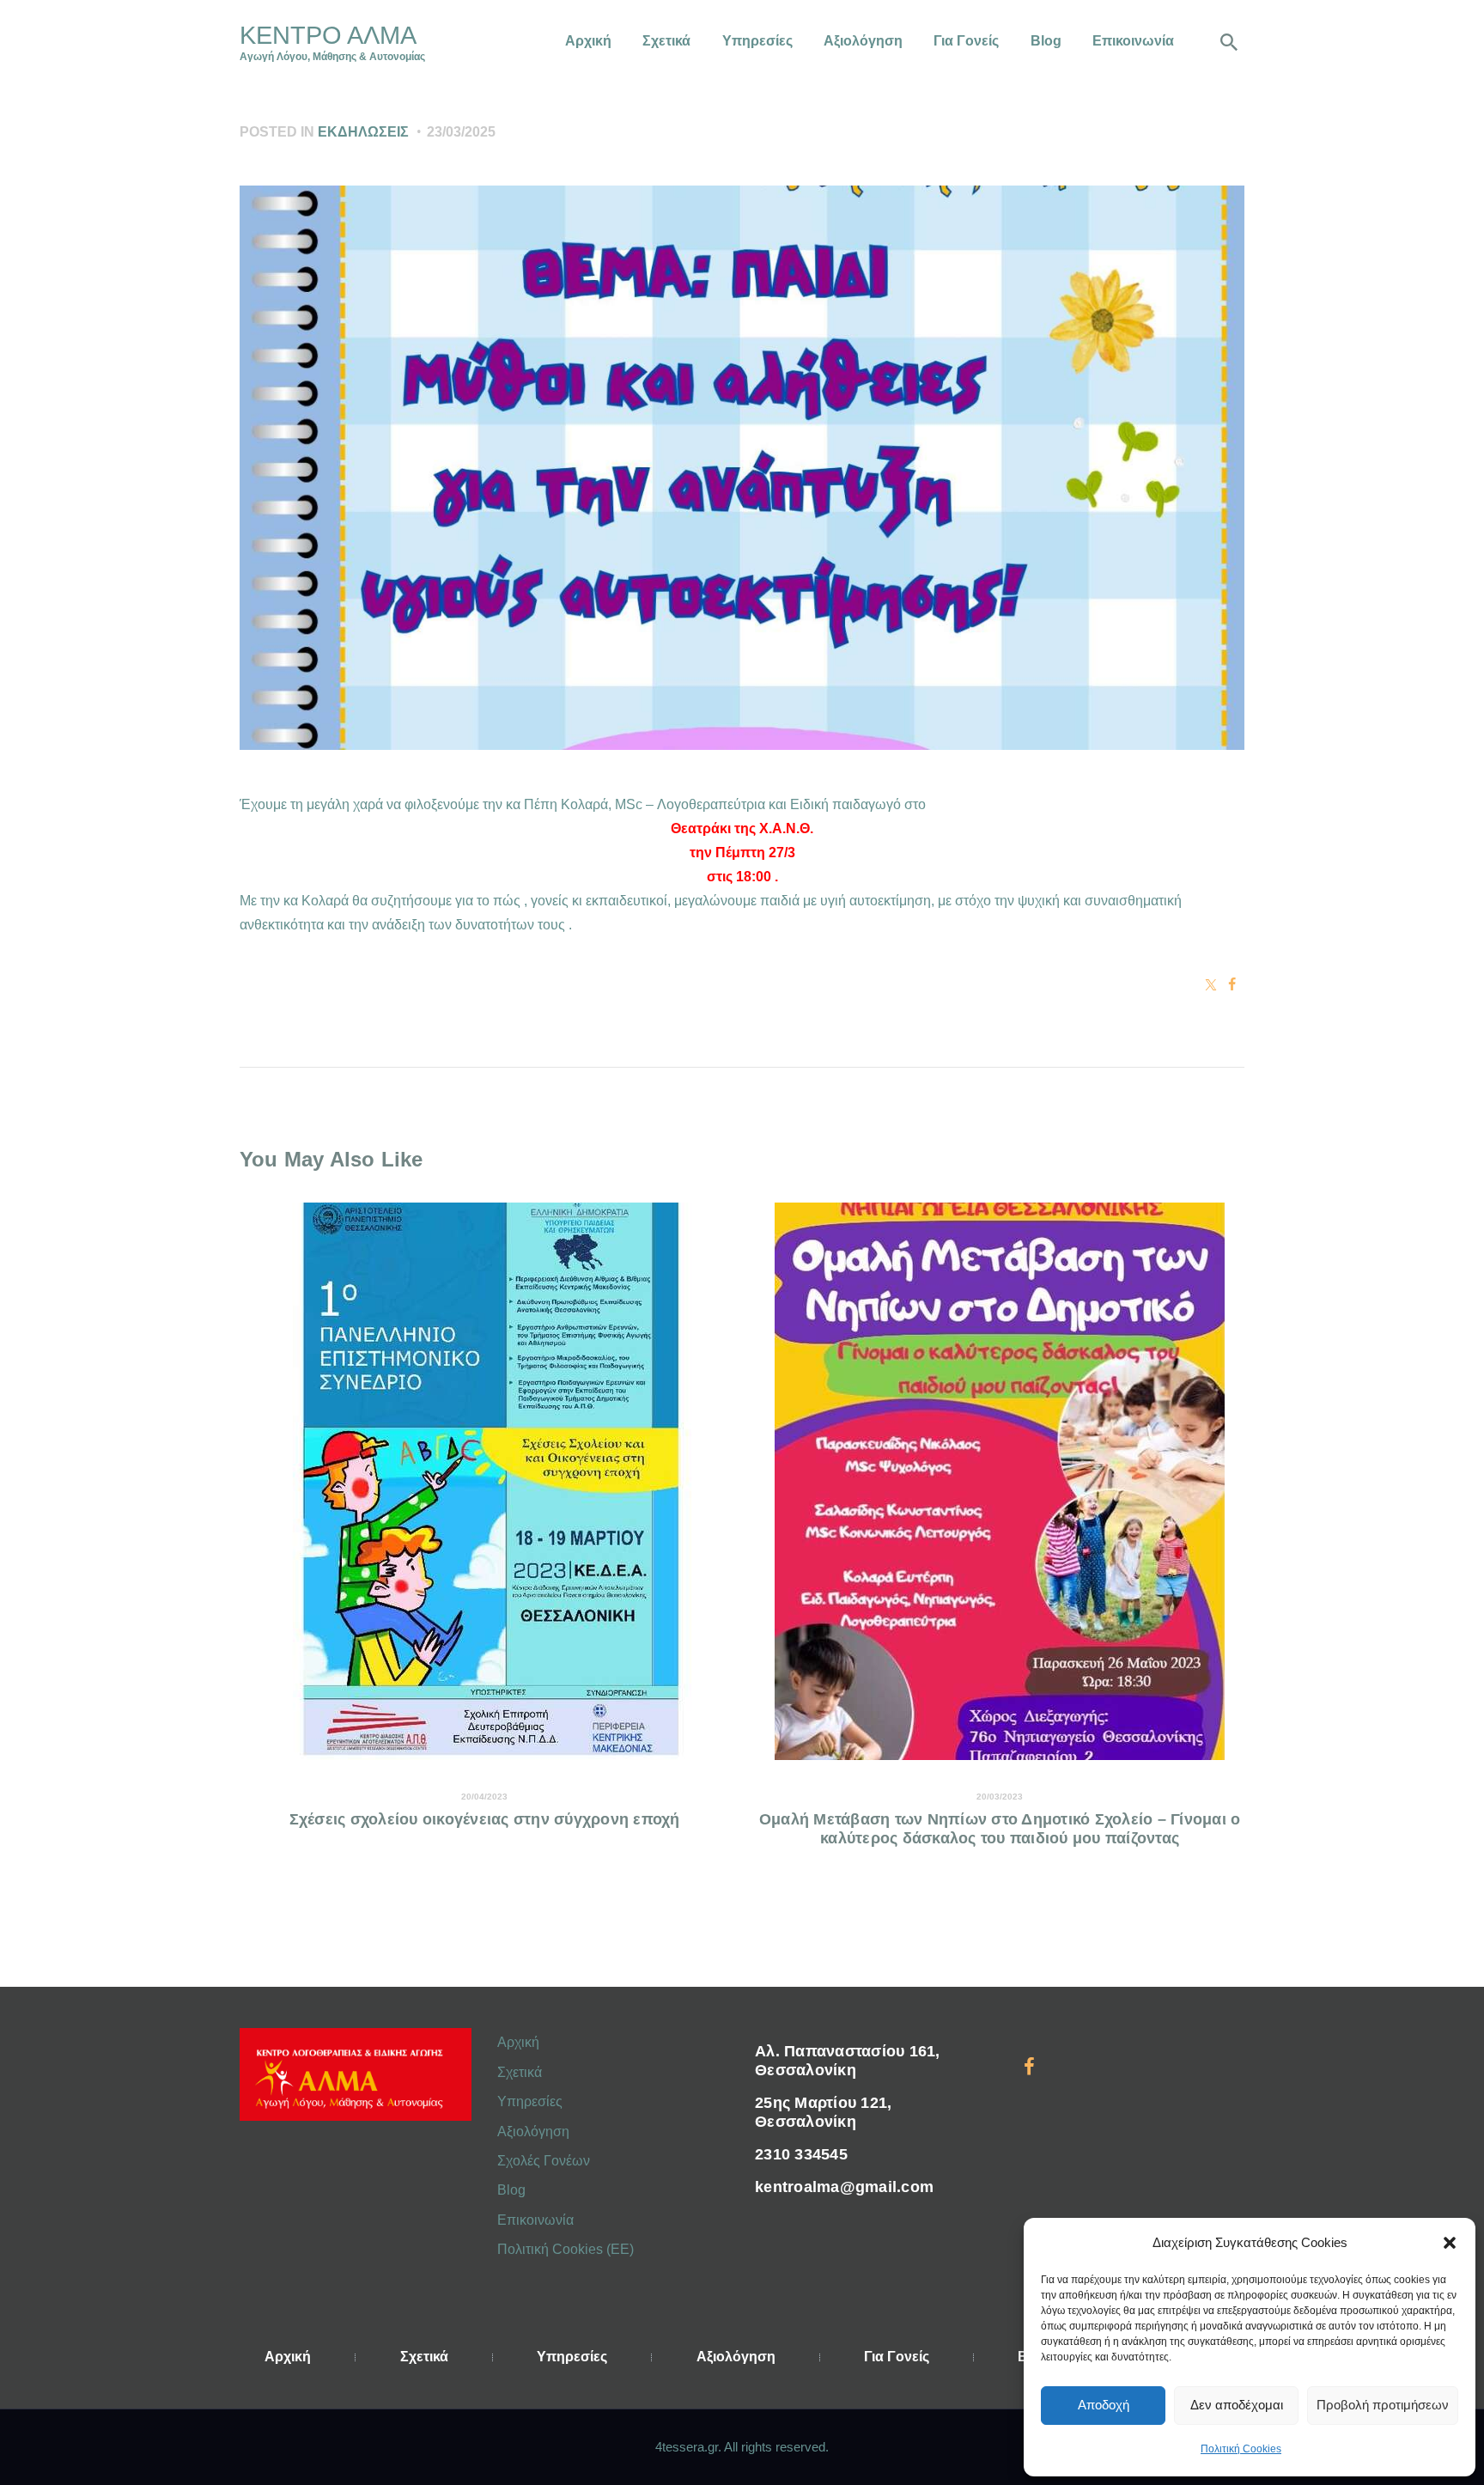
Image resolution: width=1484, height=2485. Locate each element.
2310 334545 (801, 2154)
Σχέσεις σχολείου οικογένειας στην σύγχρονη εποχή (485, 1819)
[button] (1450, 2243)
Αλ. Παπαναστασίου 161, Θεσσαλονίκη (848, 2061)
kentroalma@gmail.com (844, 2187)
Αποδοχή (1104, 2405)
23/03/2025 (461, 132)
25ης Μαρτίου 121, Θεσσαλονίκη (823, 2112)
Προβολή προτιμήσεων (1383, 2405)
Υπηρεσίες (530, 2101)
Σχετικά (520, 2072)
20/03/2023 (1000, 1797)
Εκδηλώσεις (363, 132)
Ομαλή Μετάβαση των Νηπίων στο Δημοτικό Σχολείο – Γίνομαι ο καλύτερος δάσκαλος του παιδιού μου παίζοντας (1000, 1829)
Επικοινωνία (535, 2220)
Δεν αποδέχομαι (1237, 2405)
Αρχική (518, 2042)
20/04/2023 (484, 1797)
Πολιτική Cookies (1241, 2449)
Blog (511, 2190)
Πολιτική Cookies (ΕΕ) (566, 2249)
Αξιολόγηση (533, 2132)
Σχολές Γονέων (544, 2161)
